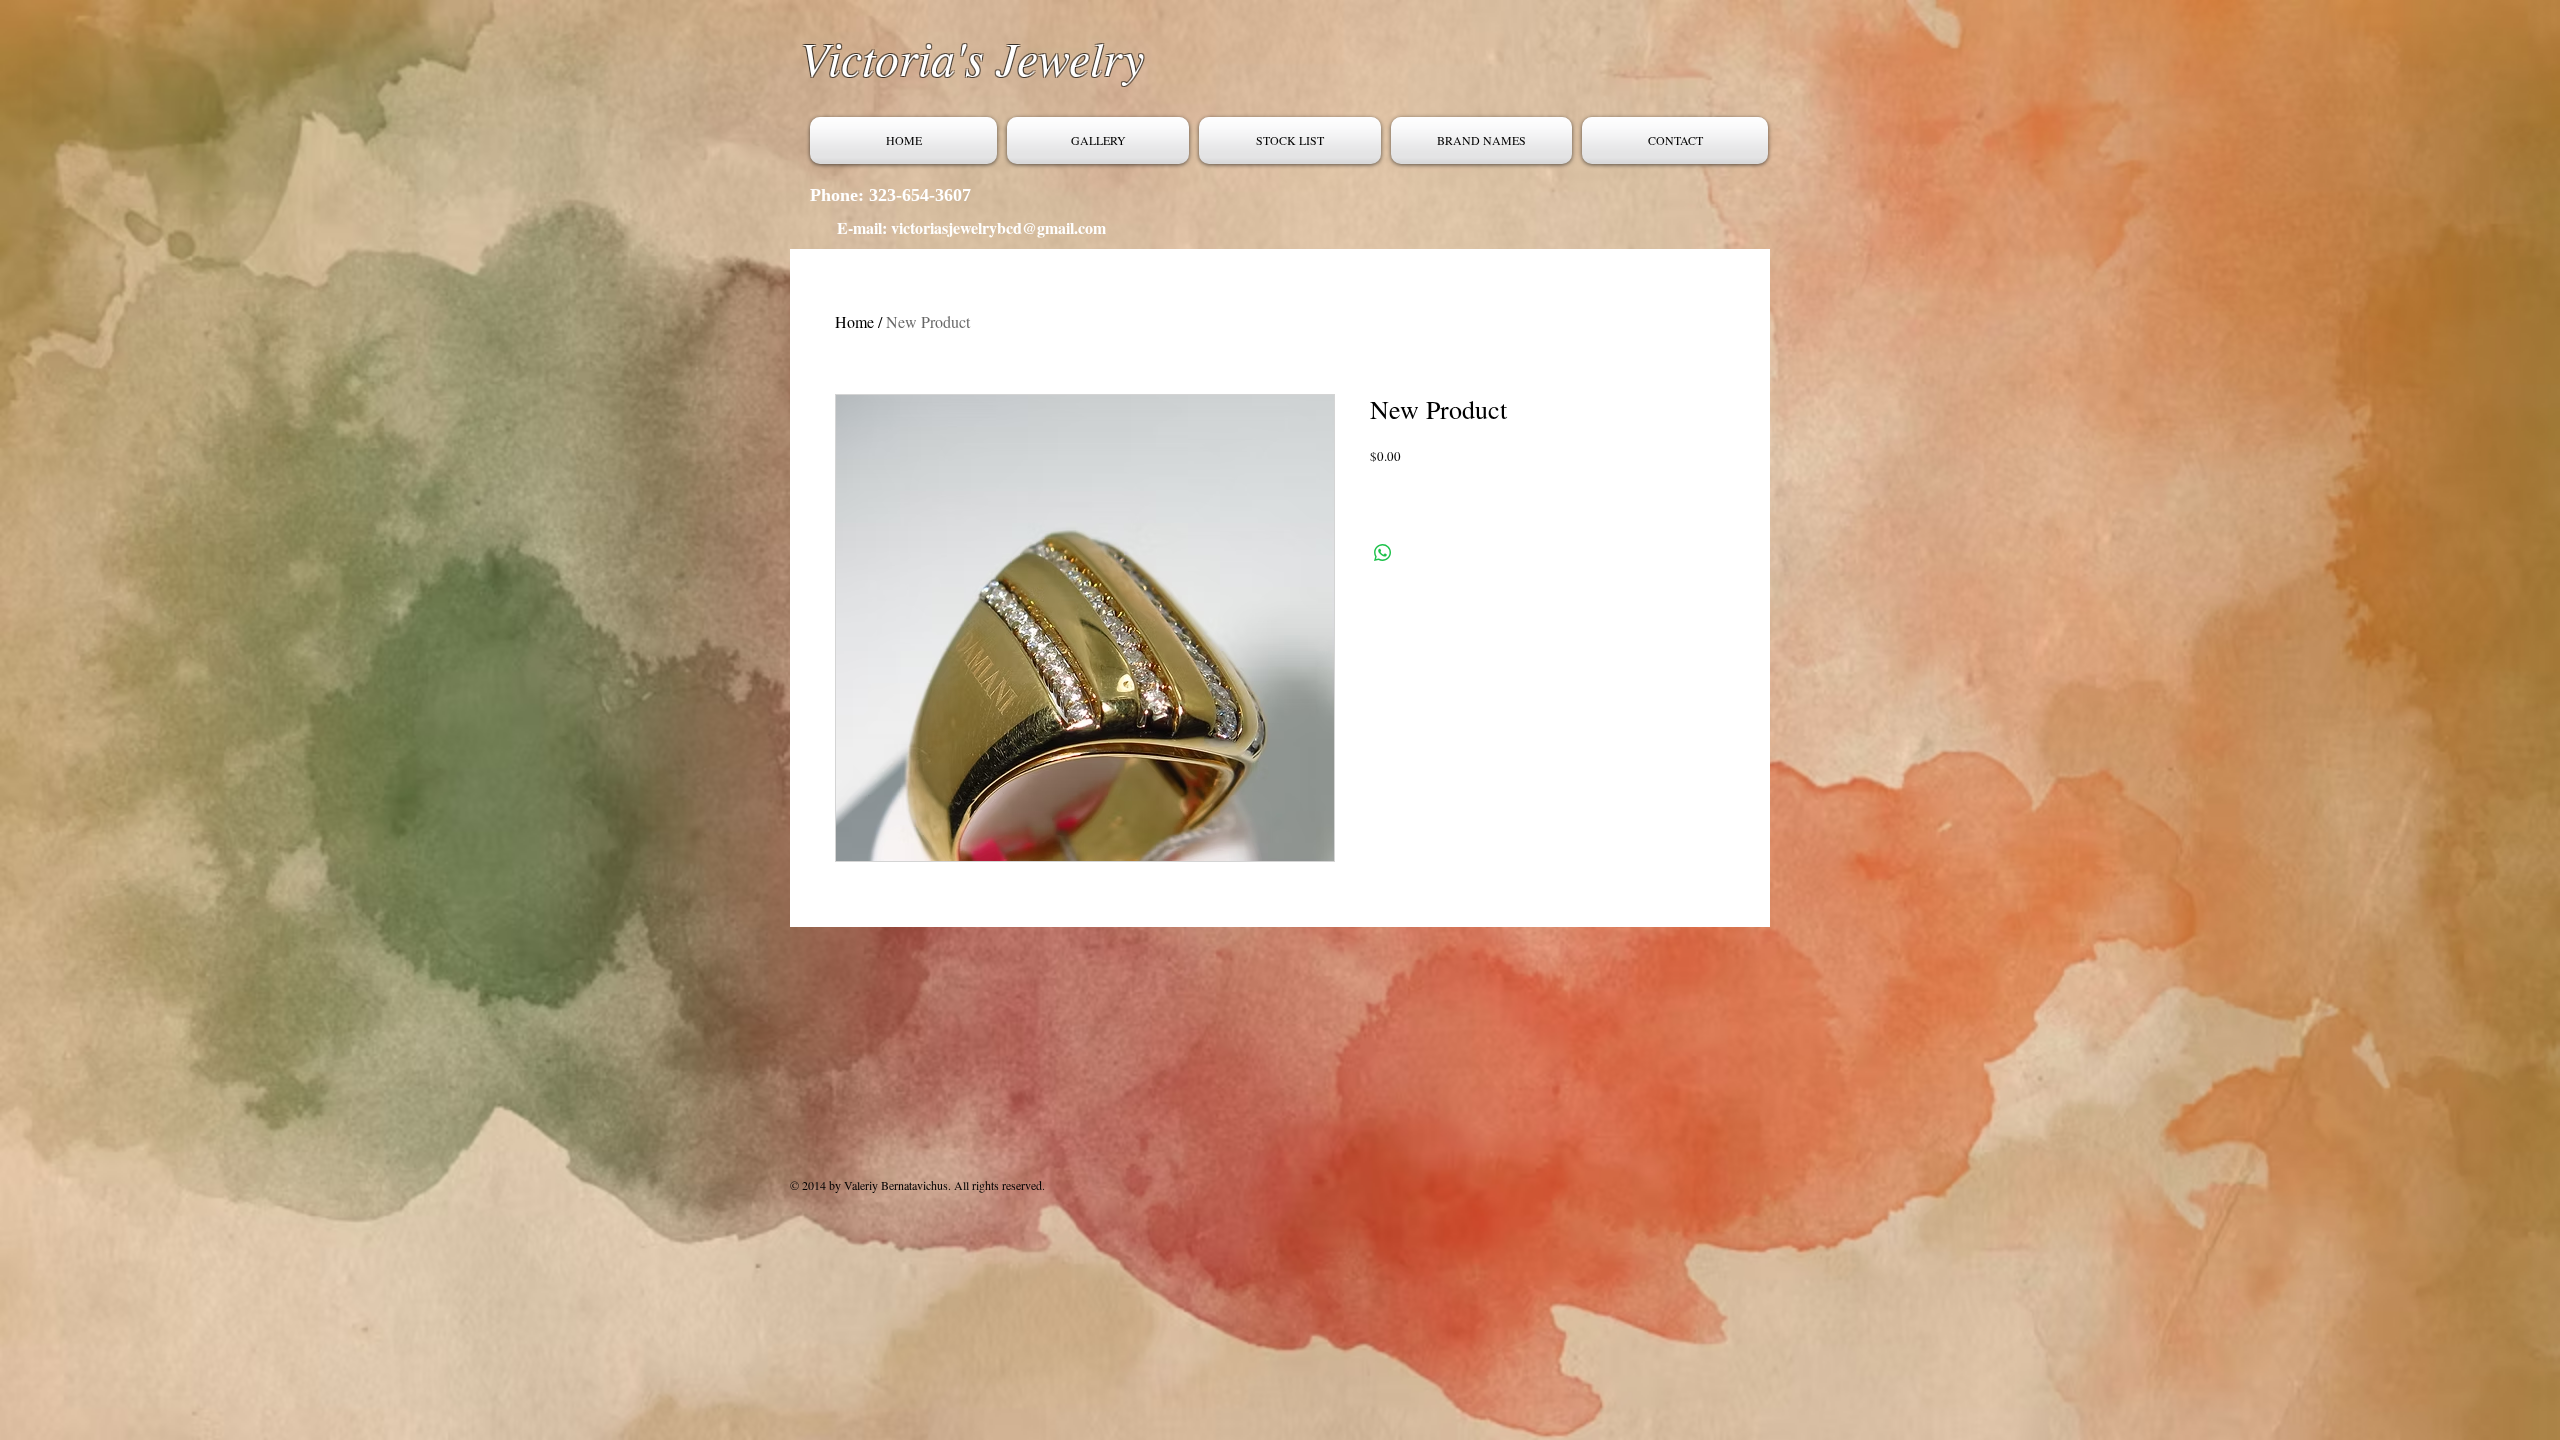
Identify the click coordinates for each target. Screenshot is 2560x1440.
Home (854, 321)
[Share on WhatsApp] (1383, 553)
